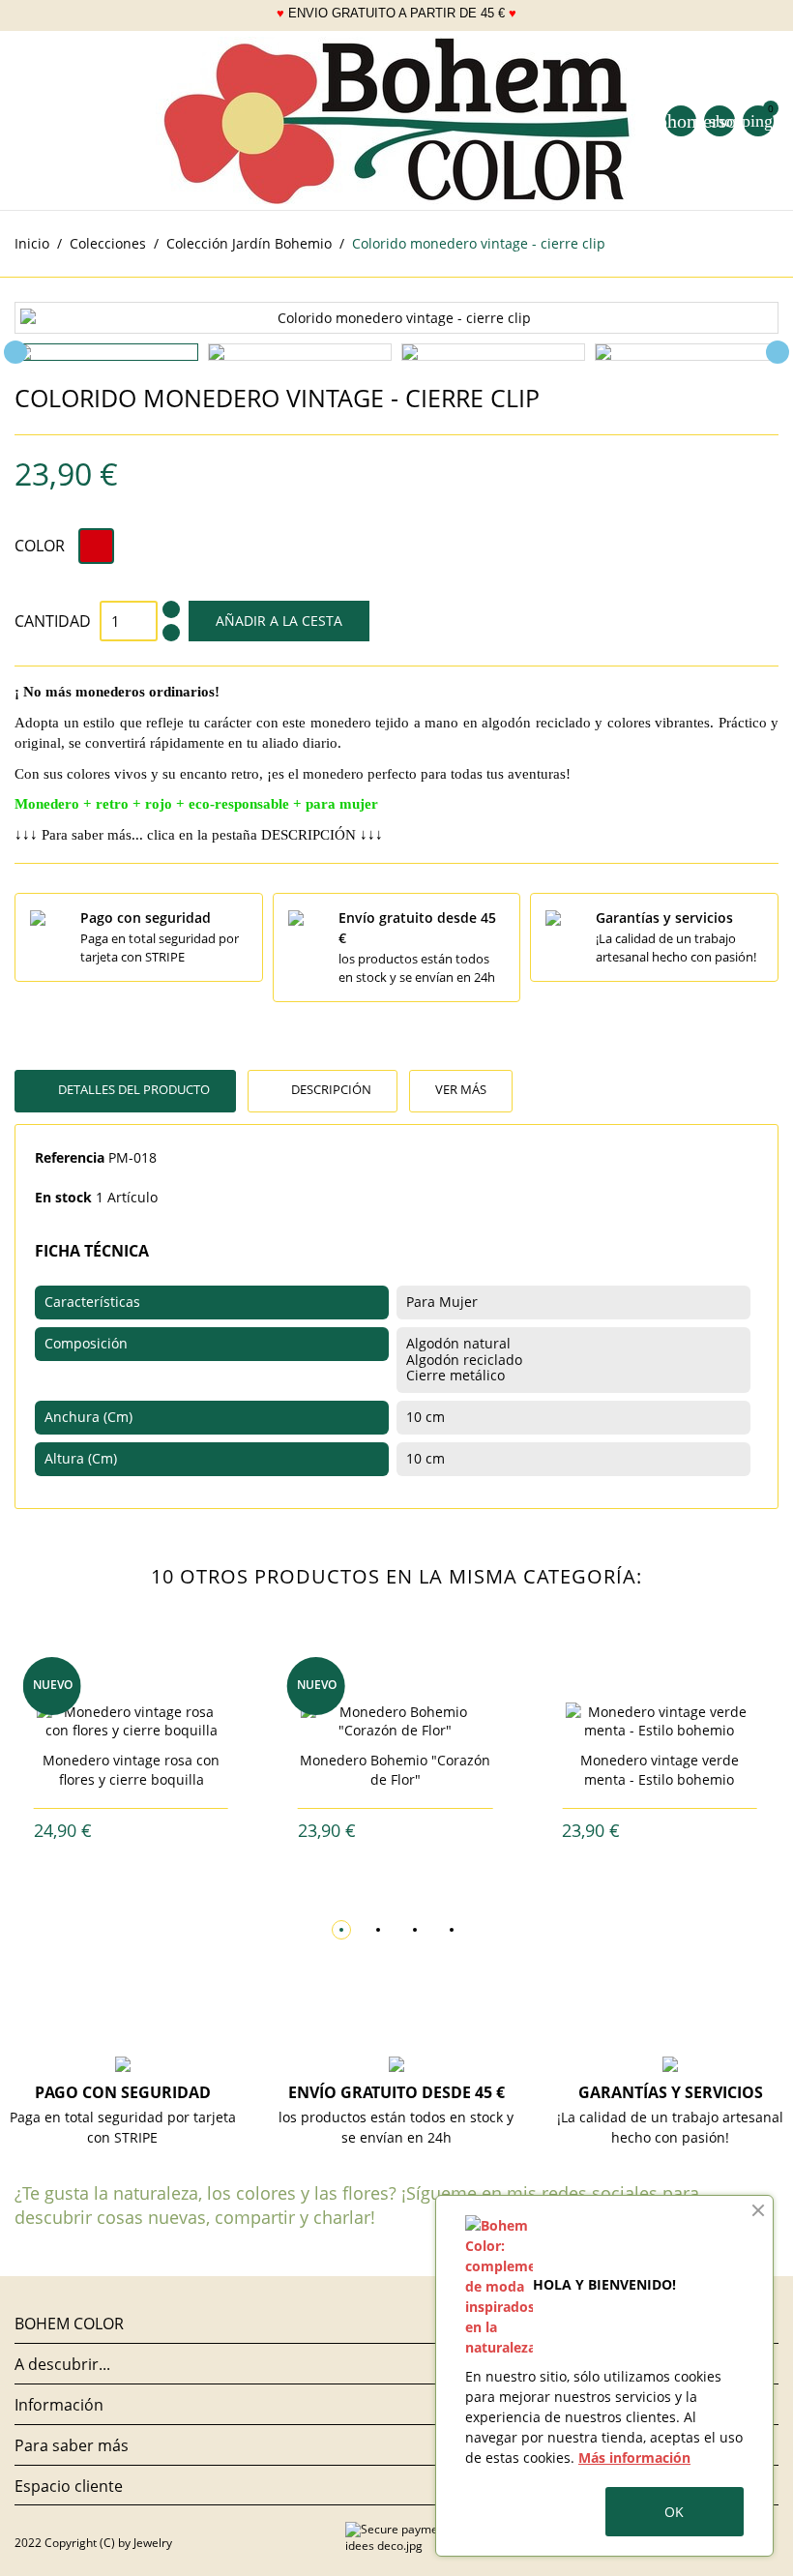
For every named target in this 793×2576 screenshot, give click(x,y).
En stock (63, 1197)
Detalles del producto (132, 1089)
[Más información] (147, 1831)
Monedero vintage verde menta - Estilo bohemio (660, 1770)
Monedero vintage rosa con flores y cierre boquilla (131, 1770)
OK (674, 2512)
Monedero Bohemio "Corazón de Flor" (395, 1770)
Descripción (330, 1089)
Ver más (461, 1089)
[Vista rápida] (116, 1831)
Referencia (70, 1157)
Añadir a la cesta (279, 621)
